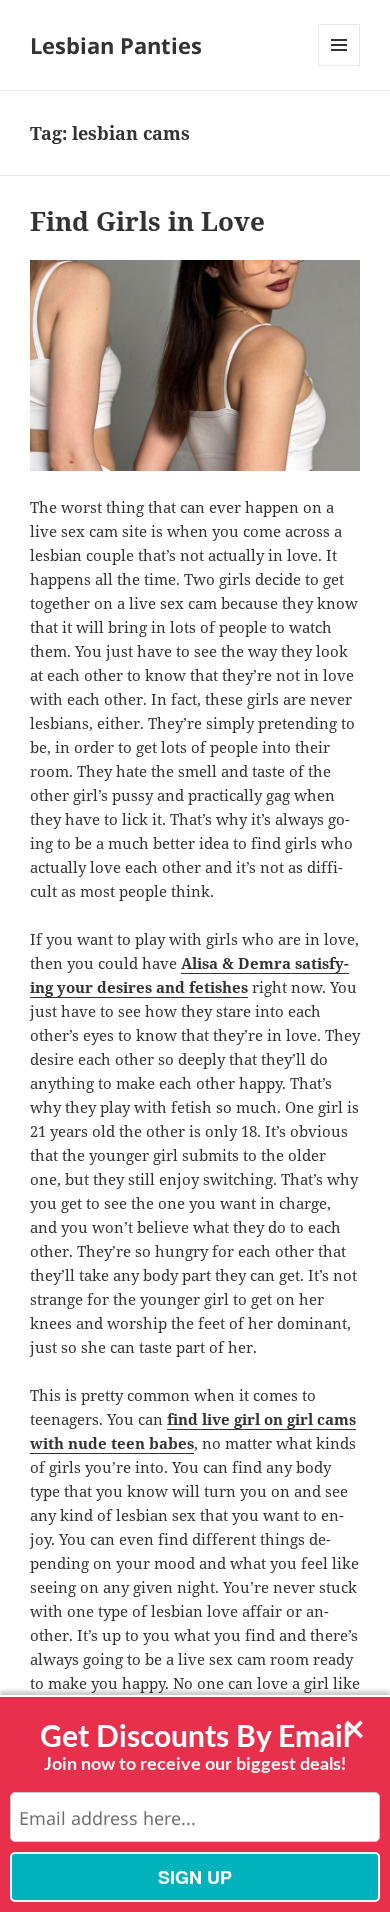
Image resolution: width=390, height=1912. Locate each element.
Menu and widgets (339, 65)
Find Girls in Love (147, 221)
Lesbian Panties (116, 45)
